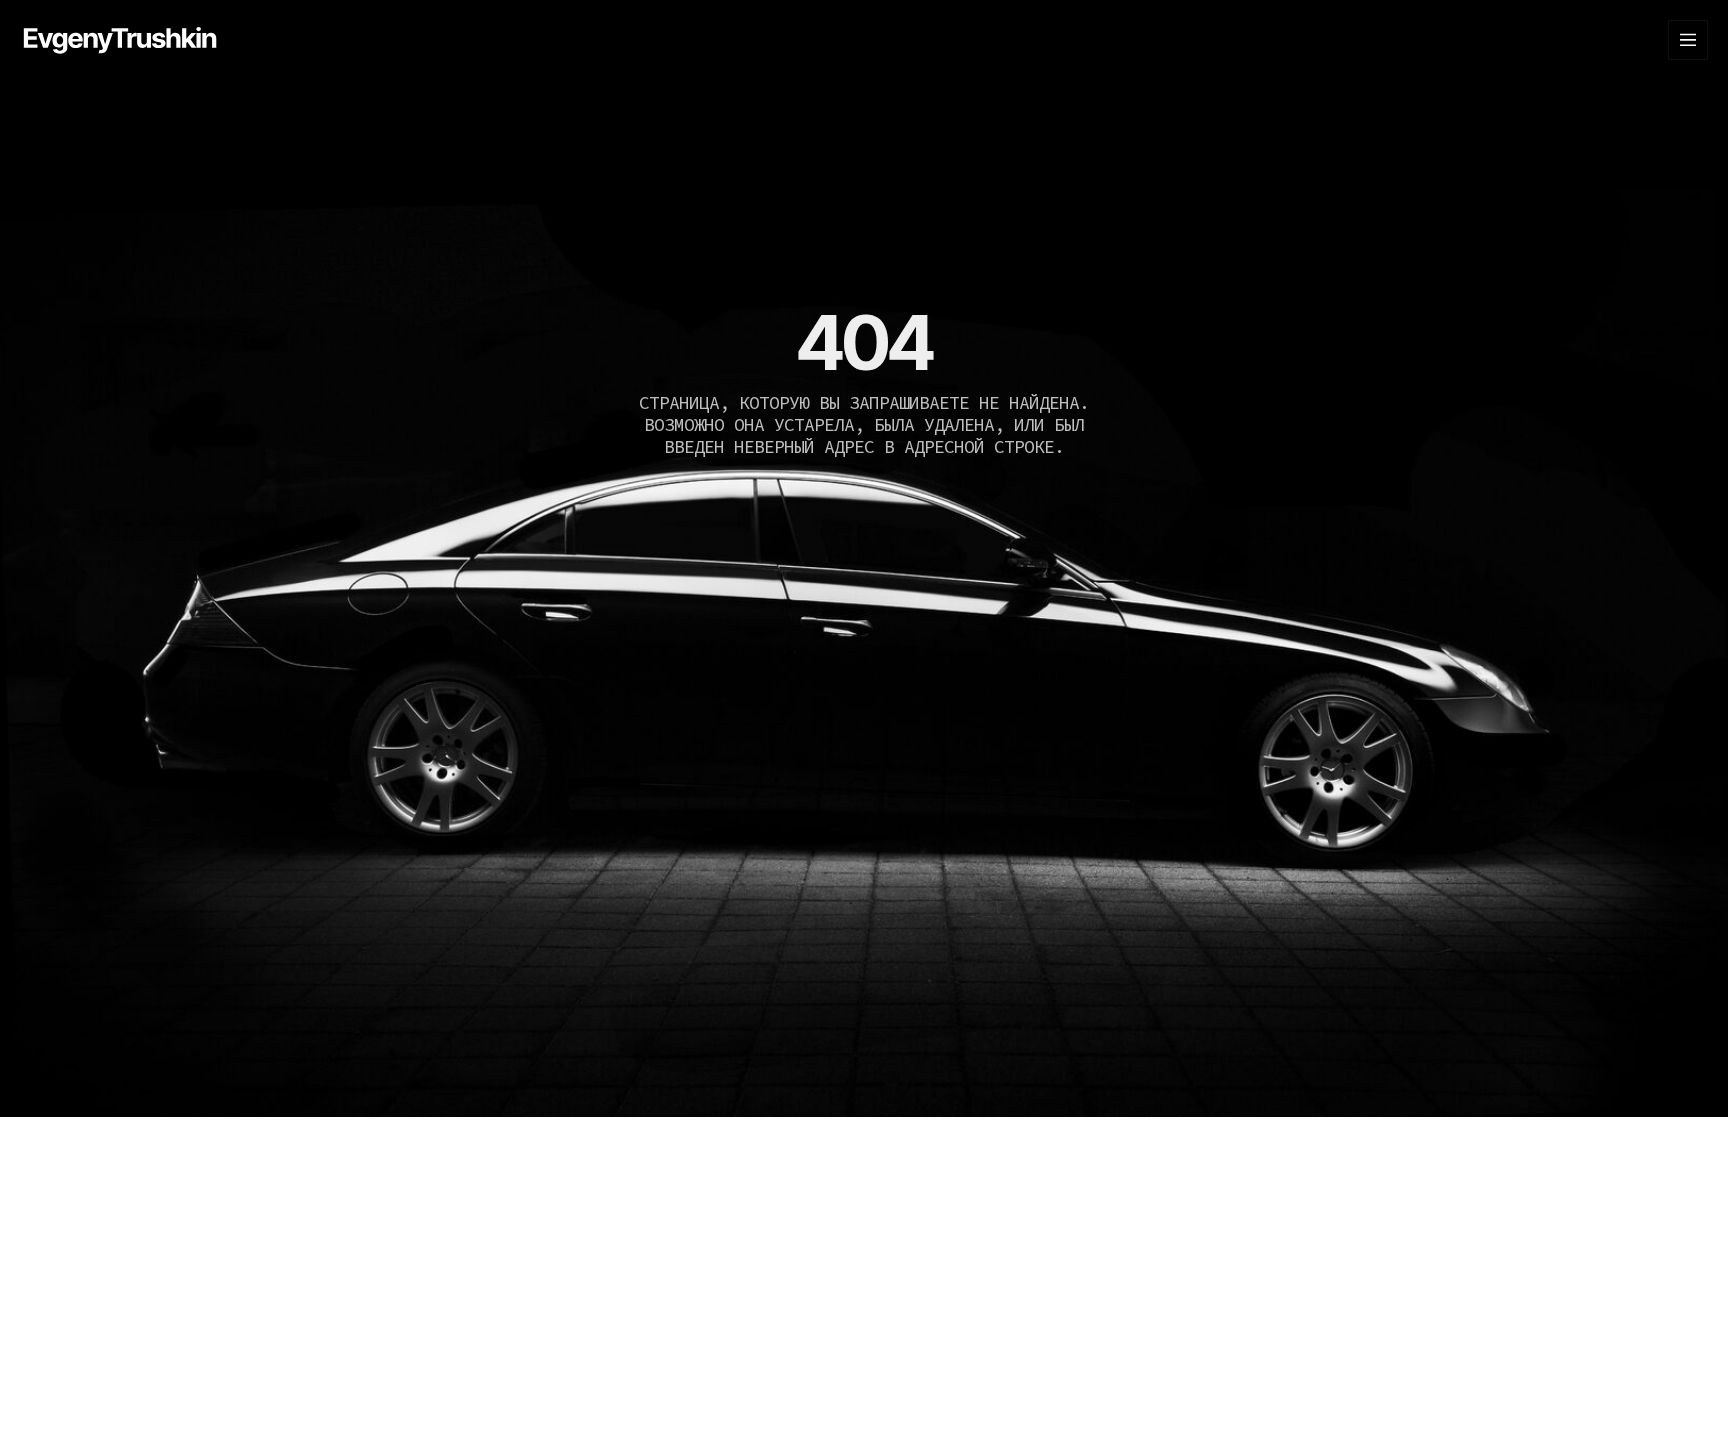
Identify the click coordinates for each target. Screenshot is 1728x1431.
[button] (1688, 40)
